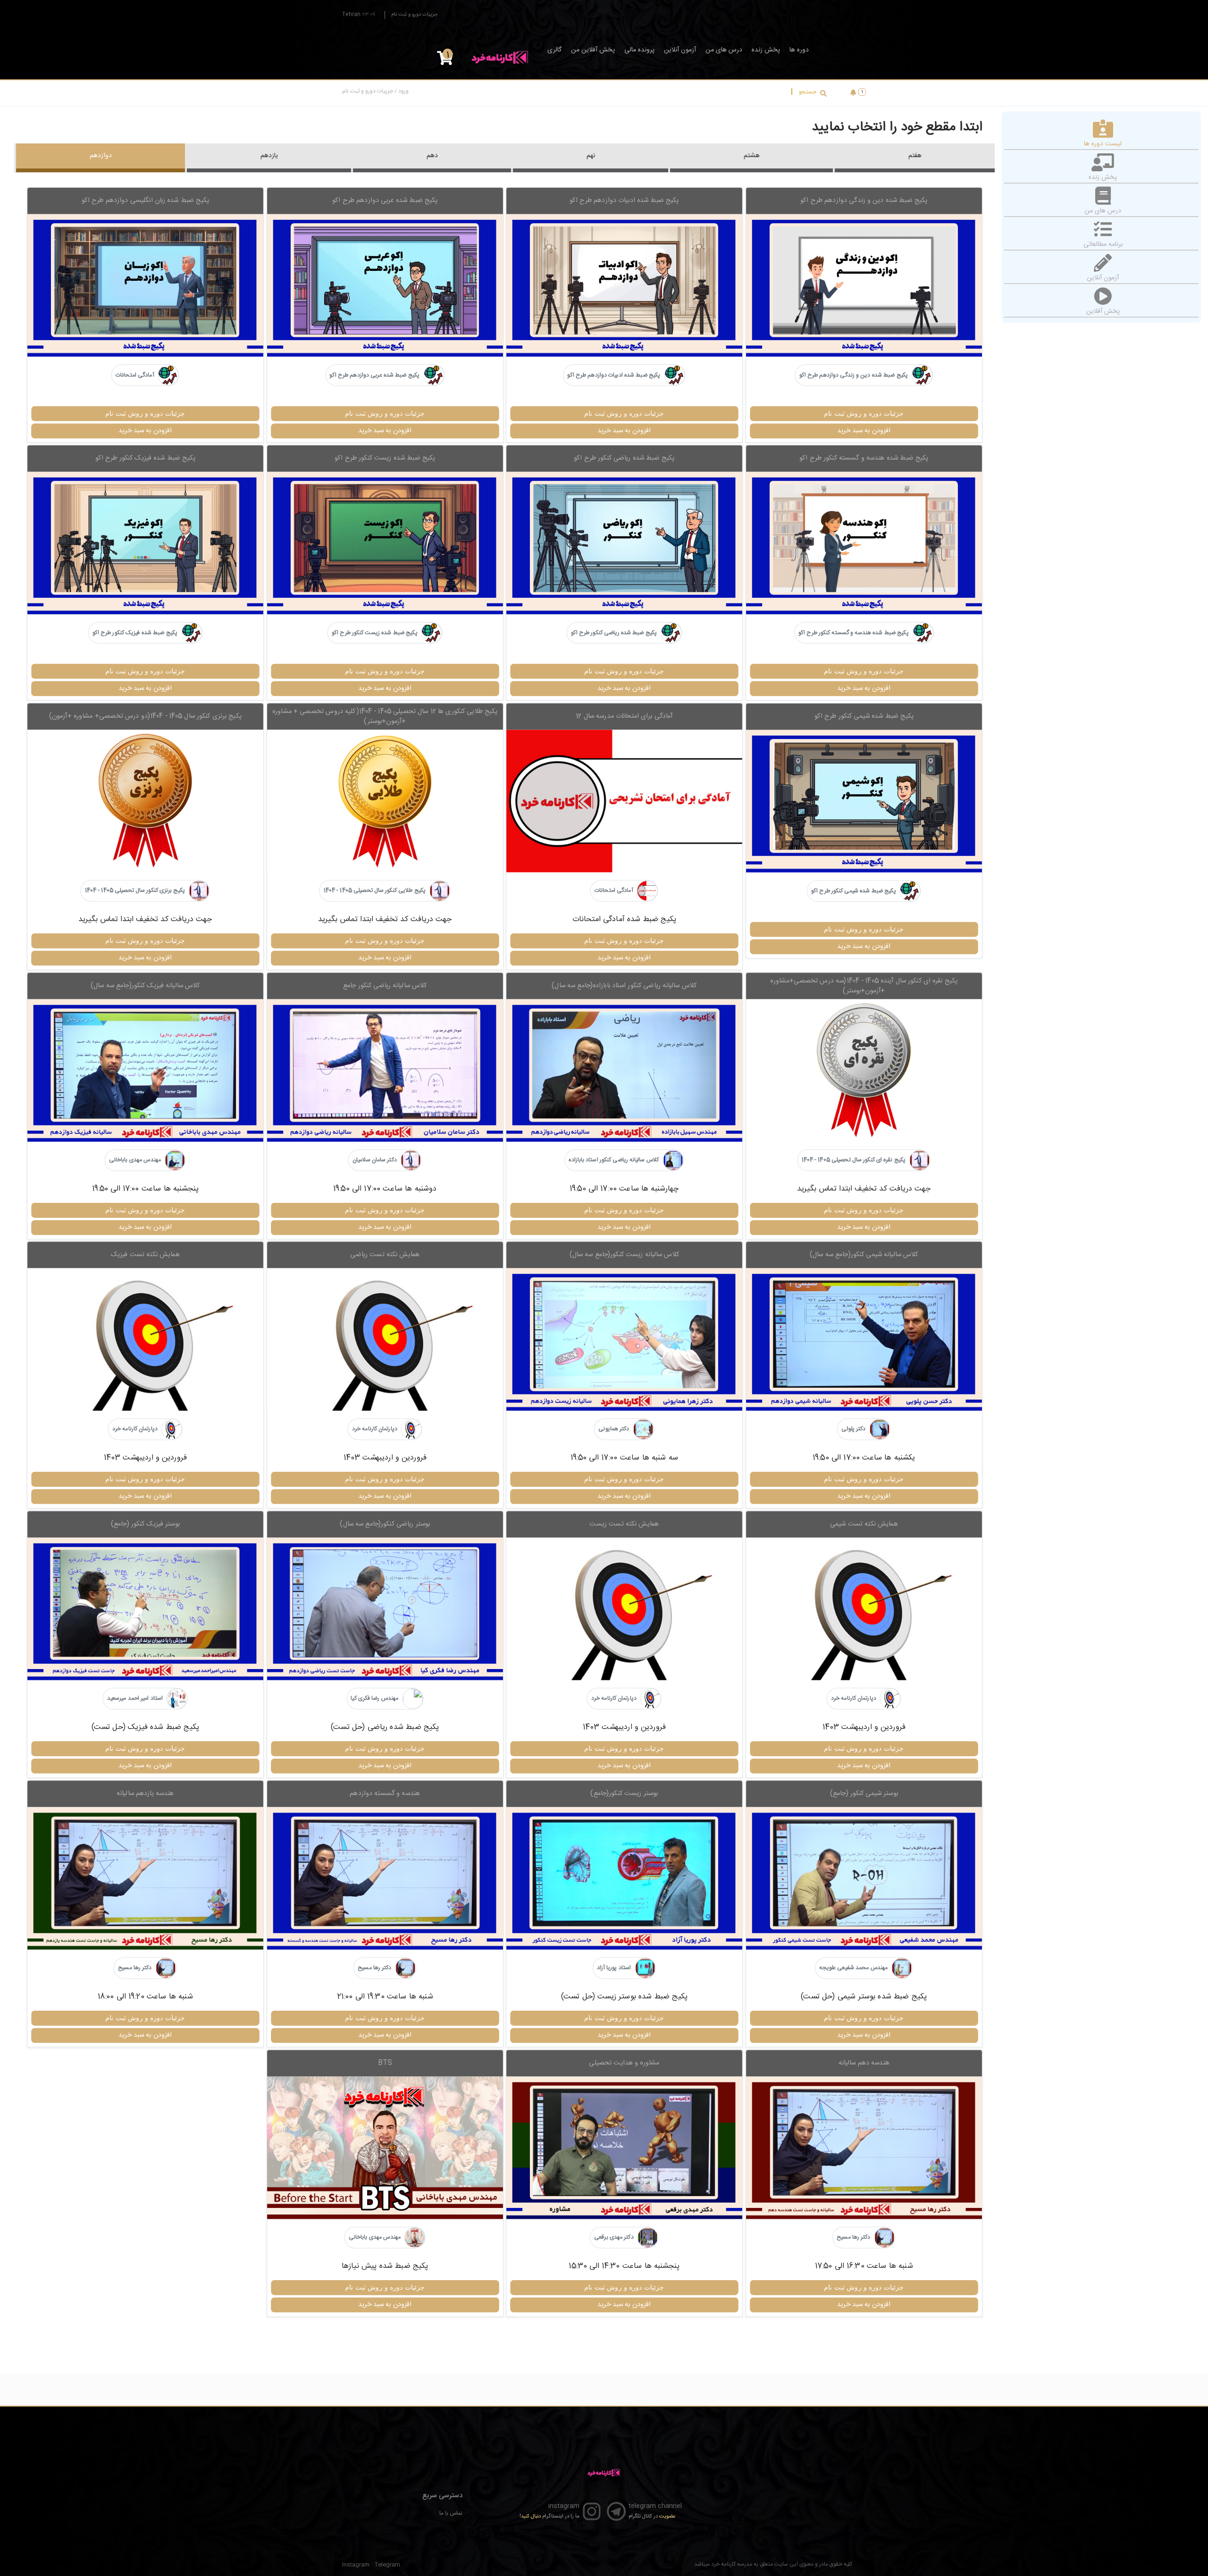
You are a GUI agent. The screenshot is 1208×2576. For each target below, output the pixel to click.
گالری (554, 50)
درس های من (724, 50)
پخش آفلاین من (593, 50)
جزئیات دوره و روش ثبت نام (864, 413)
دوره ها (799, 50)
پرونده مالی (639, 50)
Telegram (387, 2565)
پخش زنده (766, 50)
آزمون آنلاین (680, 50)
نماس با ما (451, 2513)
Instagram (356, 2565)
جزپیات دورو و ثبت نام (414, 15)
